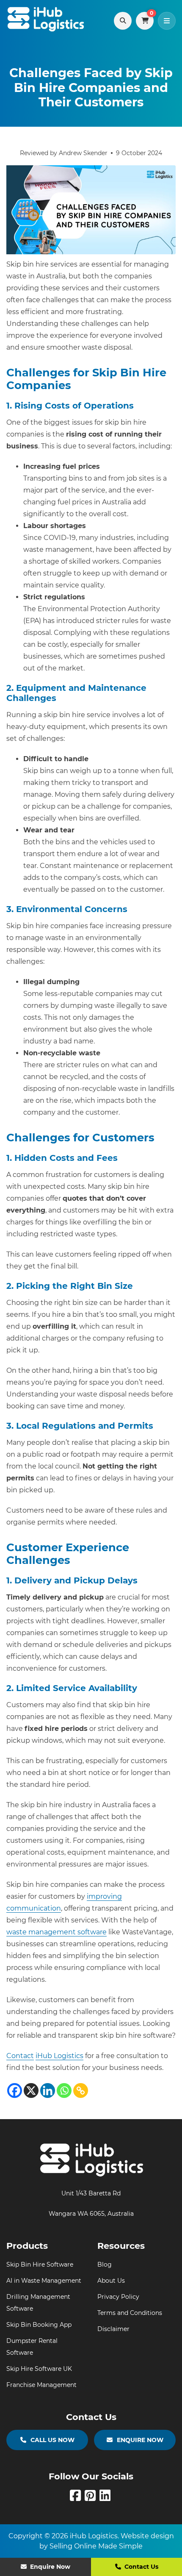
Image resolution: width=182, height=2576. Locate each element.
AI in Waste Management (44, 2281)
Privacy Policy (118, 2297)
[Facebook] (15, 2091)
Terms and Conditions (130, 2313)
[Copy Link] (81, 2091)
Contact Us (141, 2567)
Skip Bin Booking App (39, 2325)
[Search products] (123, 21)
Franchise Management (41, 2385)
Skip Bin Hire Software (40, 2264)
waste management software (57, 1932)
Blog (105, 2264)
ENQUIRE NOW (140, 2440)
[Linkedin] (48, 2091)
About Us (111, 2281)
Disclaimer (113, 2329)
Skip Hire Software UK (39, 2369)
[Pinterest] (92, 2498)
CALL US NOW (52, 2440)
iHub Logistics (59, 2056)
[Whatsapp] (64, 2091)
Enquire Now (49, 2567)
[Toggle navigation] (167, 21)
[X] (31, 2091)
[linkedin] (106, 2498)
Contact (20, 2056)
